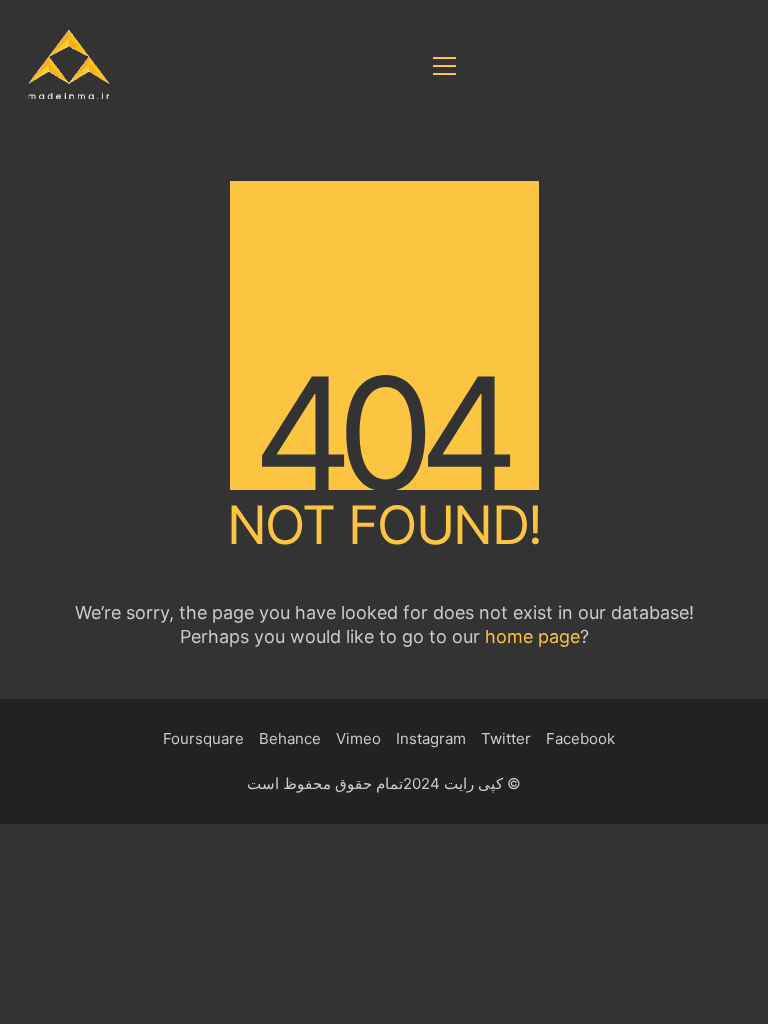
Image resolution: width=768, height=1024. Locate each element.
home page (532, 636)
